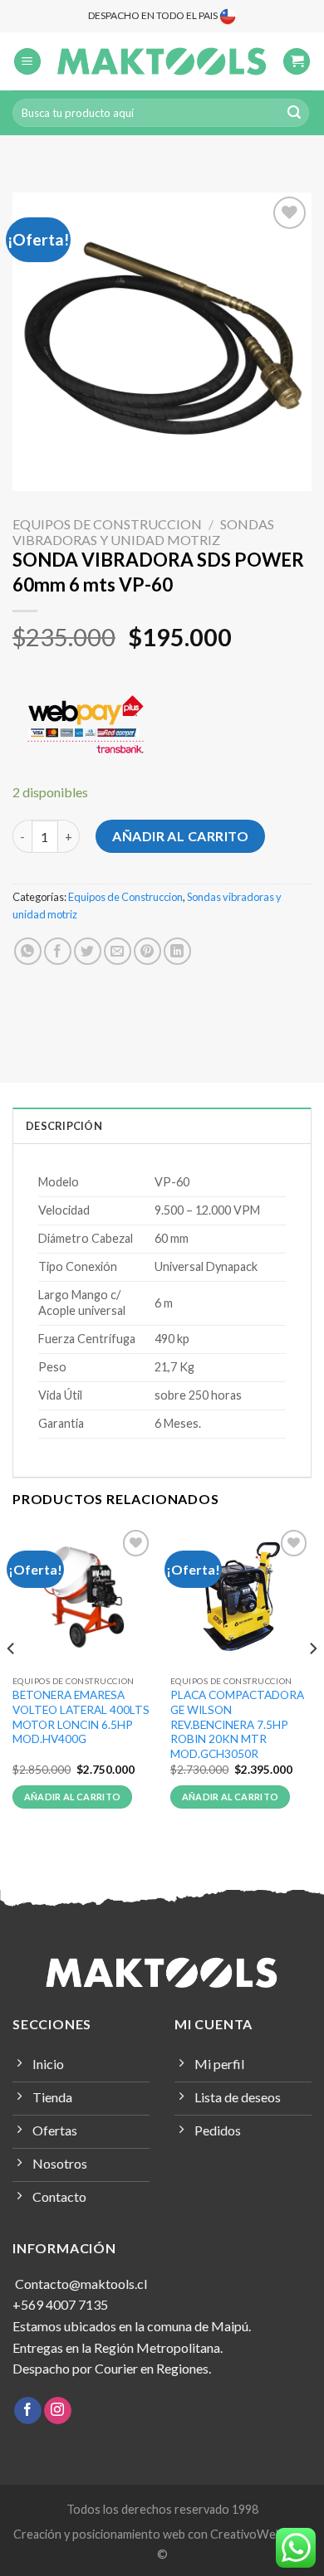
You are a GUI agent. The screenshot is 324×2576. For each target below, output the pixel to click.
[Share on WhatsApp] (28, 951)
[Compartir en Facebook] (58, 951)
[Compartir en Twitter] (88, 951)
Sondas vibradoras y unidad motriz (143, 532)
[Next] (312, 1681)
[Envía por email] (118, 951)
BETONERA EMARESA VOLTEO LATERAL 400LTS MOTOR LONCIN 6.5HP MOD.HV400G (81, 1717)
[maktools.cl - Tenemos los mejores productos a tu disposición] (162, 61)
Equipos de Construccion (107, 524)
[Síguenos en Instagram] (58, 2411)
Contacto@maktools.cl (80, 2284)
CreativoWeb (246, 2534)
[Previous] (12, 1681)
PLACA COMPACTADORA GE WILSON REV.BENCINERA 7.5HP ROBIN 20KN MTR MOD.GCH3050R (237, 1724)
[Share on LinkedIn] (177, 951)
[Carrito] (297, 62)
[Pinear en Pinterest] (147, 951)
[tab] (162, 1125)
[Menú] (27, 62)
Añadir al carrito (180, 836)
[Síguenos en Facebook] (28, 2411)
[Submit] (294, 113)
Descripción (64, 1126)
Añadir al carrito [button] (73, 1797)
